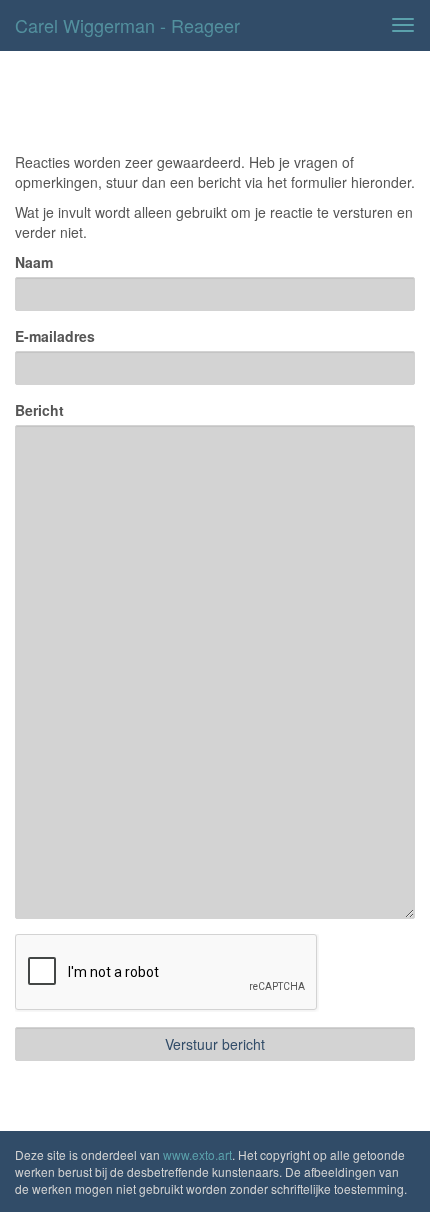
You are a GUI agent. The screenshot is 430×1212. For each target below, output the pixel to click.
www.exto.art (197, 1154)
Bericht (39, 410)
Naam (34, 262)
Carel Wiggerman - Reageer (127, 25)
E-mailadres (55, 336)
